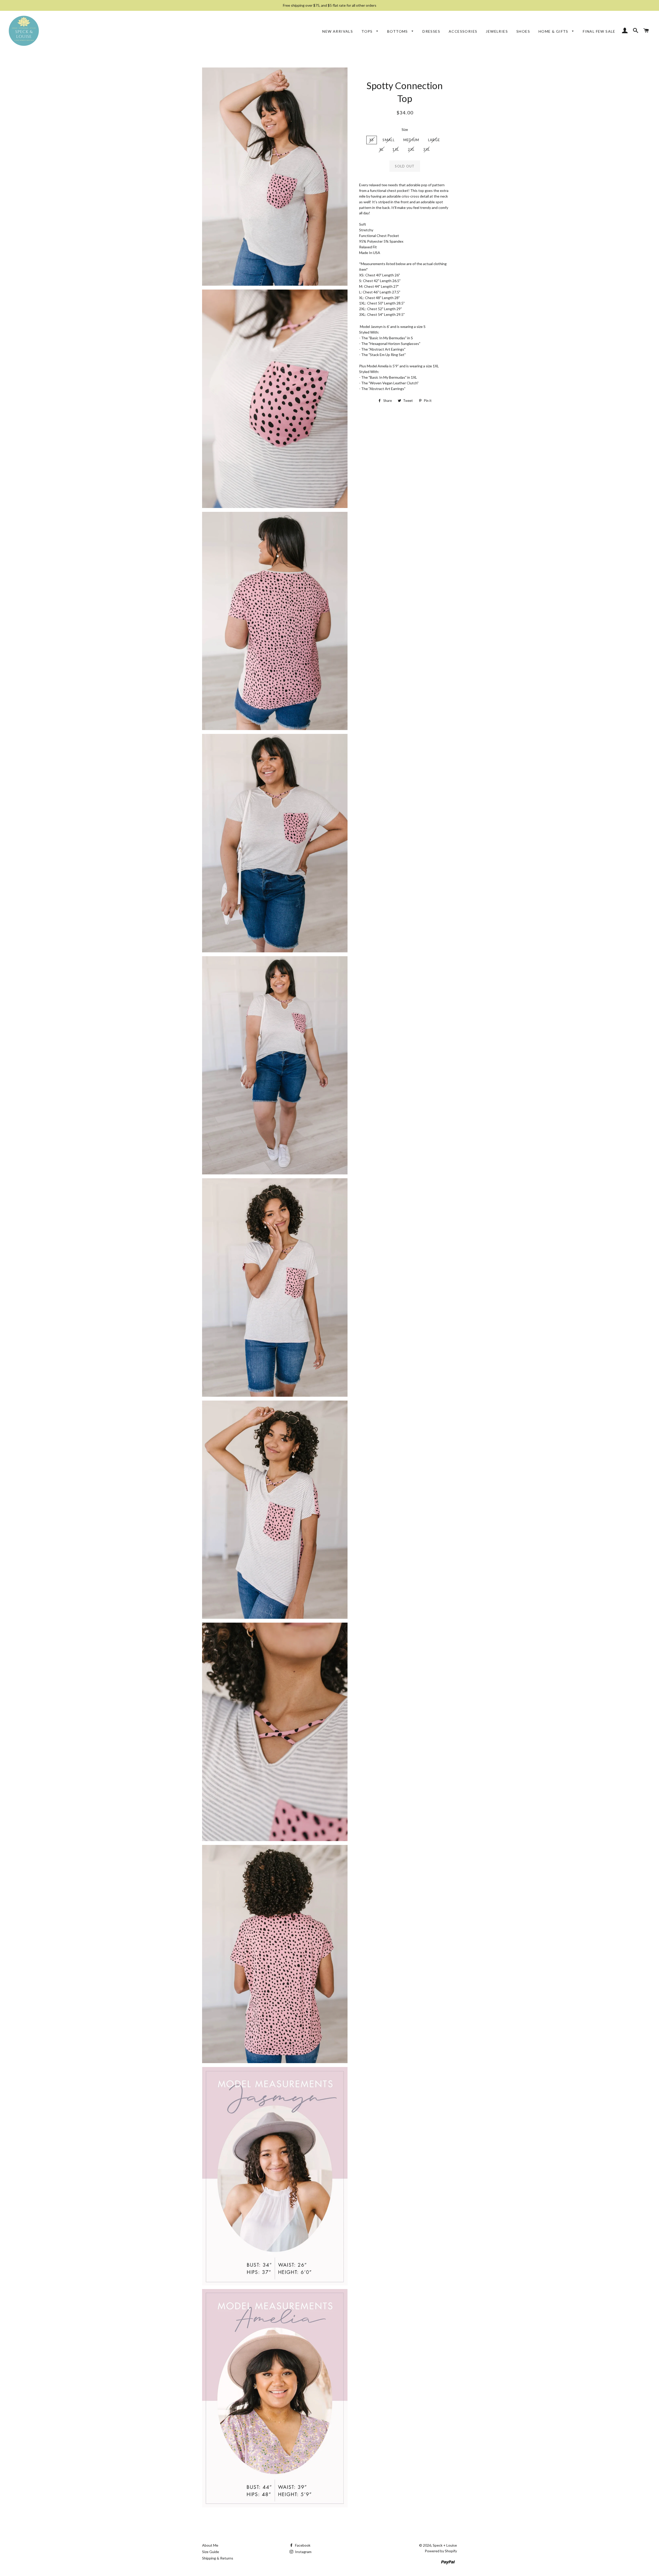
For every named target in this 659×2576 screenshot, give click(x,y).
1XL (396, 149)
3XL (427, 149)
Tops (368, 31)
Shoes (523, 31)
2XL (411, 149)
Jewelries (497, 31)
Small (389, 140)
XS (372, 140)
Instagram (303, 2552)
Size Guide (211, 2552)
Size (405, 129)
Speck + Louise (445, 2545)
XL (382, 149)
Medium (411, 140)
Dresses (431, 31)
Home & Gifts (554, 31)
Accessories (463, 31)
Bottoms (398, 31)
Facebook (302, 2545)
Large (434, 140)
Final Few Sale (599, 31)
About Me (210, 2545)
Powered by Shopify (441, 2551)
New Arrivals (338, 31)
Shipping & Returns (218, 2558)
